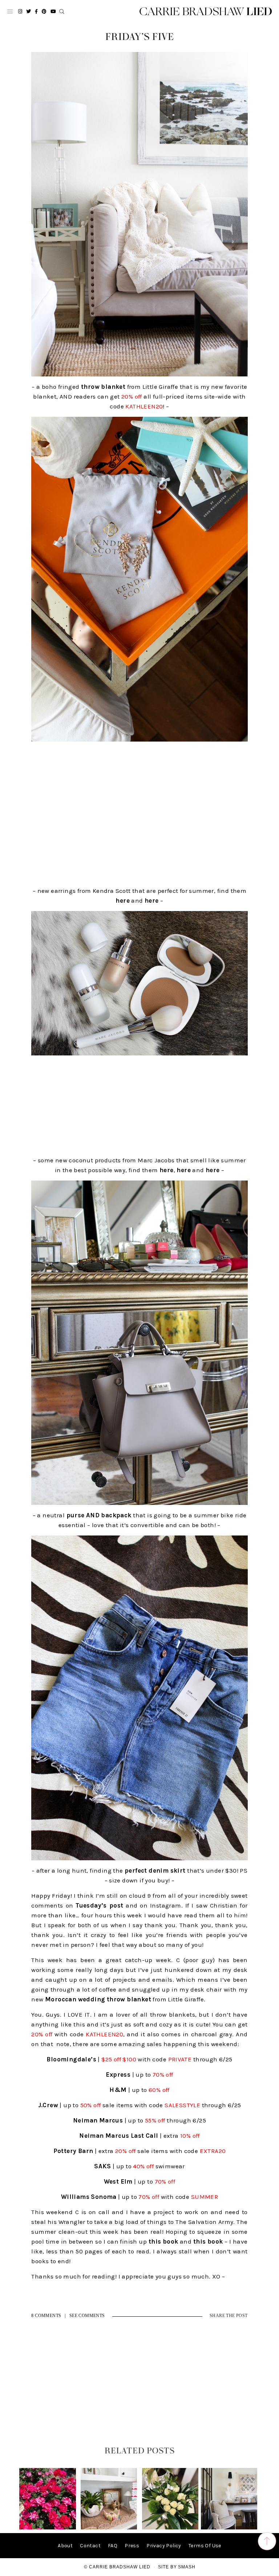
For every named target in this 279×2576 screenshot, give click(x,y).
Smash (187, 2567)
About (65, 2546)
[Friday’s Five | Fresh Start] (170, 2528)
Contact (90, 2546)
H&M (118, 2090)
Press (132, 2546)
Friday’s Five (140, 37)
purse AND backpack (99, 1515)
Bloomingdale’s (71, 2059)
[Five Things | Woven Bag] (229, 2528)
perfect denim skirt (155, 1870)
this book (163, 2241)
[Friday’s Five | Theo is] (109, 2528)
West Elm (118, 2181)
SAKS (103, 2166)
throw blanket (103, 387)
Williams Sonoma (89, 2197)
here (123, 900)
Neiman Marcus (98, 2120)
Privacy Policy (164, 2546)
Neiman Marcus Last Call (119, 2136)
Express (118, 2074)
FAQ (113, 2546)
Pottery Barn (73, 2151)
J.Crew (48, 2105)
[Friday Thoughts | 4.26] (47, 2528)
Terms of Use (205, 2546)
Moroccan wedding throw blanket (98, 1999)
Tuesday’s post (99, 1905)
